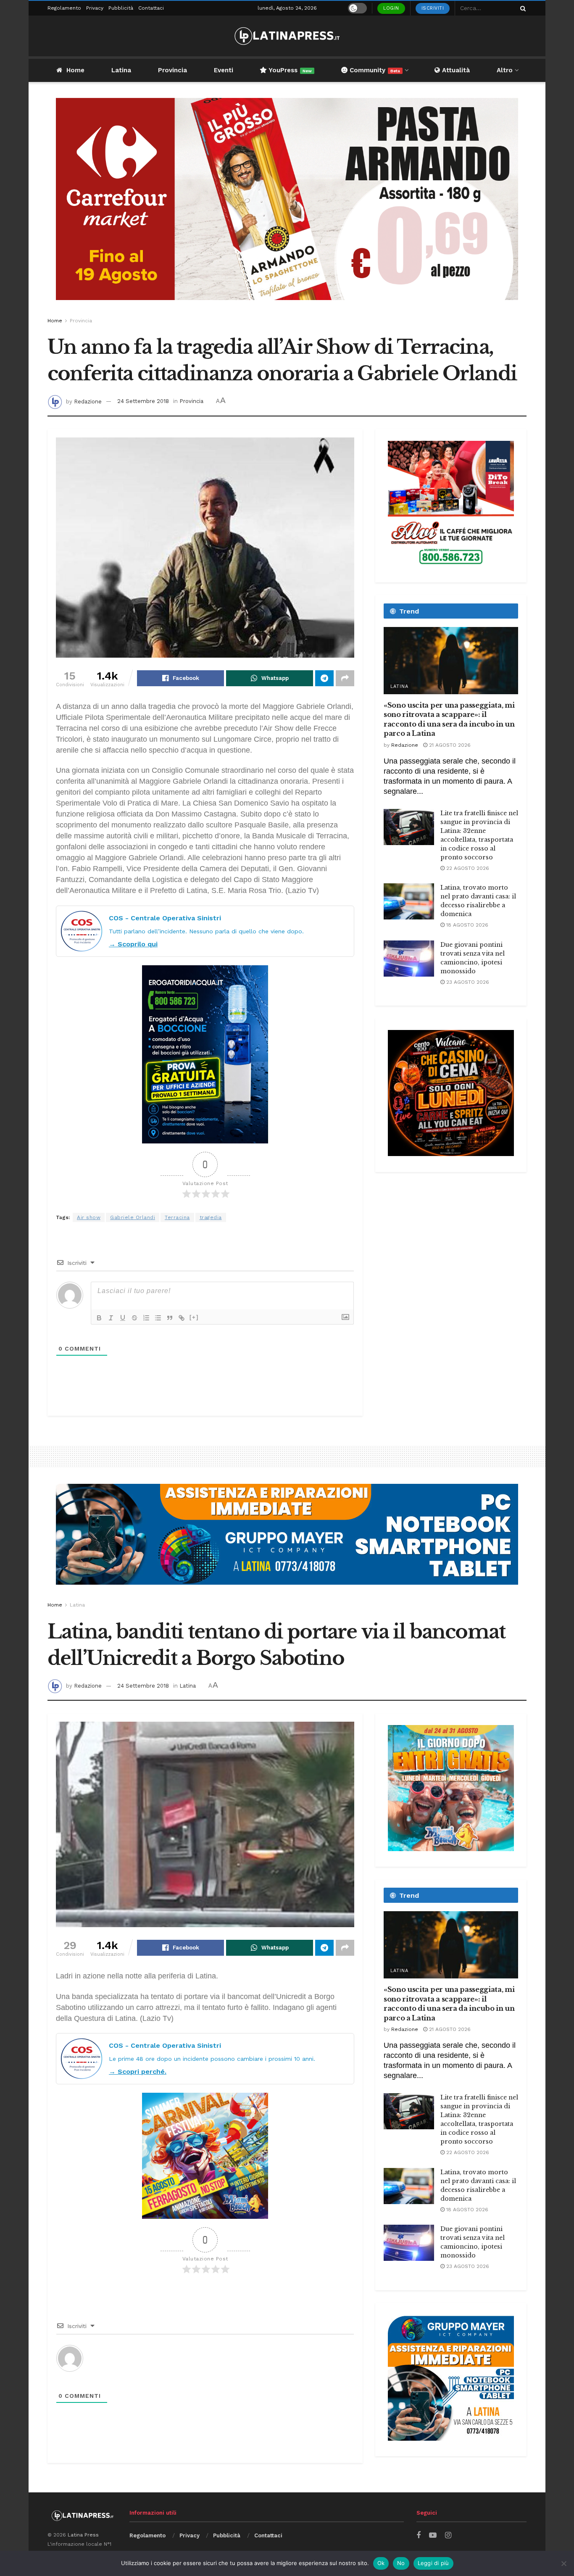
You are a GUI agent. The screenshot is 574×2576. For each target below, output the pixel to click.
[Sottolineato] (123, 1318)
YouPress (289, 70)
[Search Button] (521, 8)
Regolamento (64, 8)
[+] (194, 1317)
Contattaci (151, 8)
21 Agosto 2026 (449, 745)
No (401, 2563)
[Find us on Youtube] (433, 2535)
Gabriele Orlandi (133, 1217)
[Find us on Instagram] (448, 2535)
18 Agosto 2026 (466, 925)
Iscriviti (433, 8)
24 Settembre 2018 (143, 401)
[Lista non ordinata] (158, 1318)
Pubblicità (121, 8)
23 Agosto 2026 (467, 982)
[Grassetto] (99, 1318)
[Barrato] (134, 1318)
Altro (505, 70)
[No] (563, 2563)
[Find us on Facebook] (419, 2535)
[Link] (182, 1318)
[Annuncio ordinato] (146, 1318)
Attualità (455, 70)
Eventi (224, 70)
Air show (89, 1217)
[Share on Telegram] (324, 678)
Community (374, 70)
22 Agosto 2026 (467, 868)
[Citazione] (170, 1318)
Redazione (88, 401)
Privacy (95, 8)
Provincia (172, 70)
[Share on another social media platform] (345, 678)
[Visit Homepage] (287, 36)
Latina (121, 70)
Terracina (177, 1217)
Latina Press (83, 2535)
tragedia (211, 1217)
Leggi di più (433, 2563)
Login (391, 8)
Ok (381, 2563)
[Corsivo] (111, 1318)
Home (75, 70)
